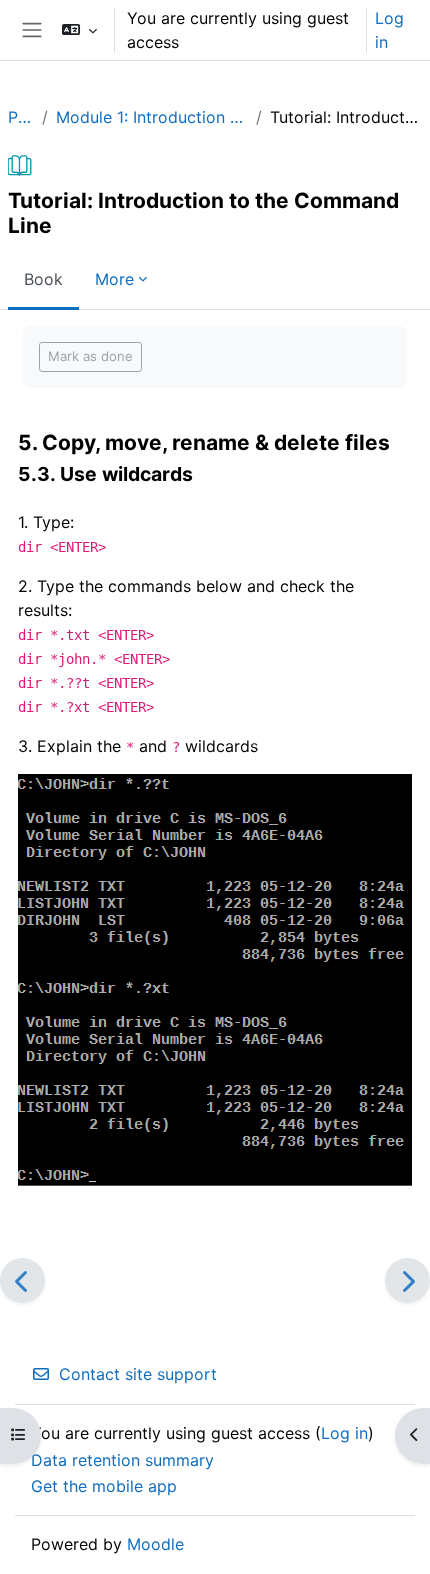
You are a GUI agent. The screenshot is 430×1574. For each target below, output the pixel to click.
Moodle (155, 1544)
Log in (389, 30)
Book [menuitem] (43, 279)
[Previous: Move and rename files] (22, 1280)
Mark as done (90, 356)
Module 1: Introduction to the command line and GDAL (152, 117)
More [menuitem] (114, 279)
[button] (78, 30)
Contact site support (138, 1374)
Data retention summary (122, 1460)
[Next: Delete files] (407, 1280)
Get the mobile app (104, 1486)
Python (21, 117)
